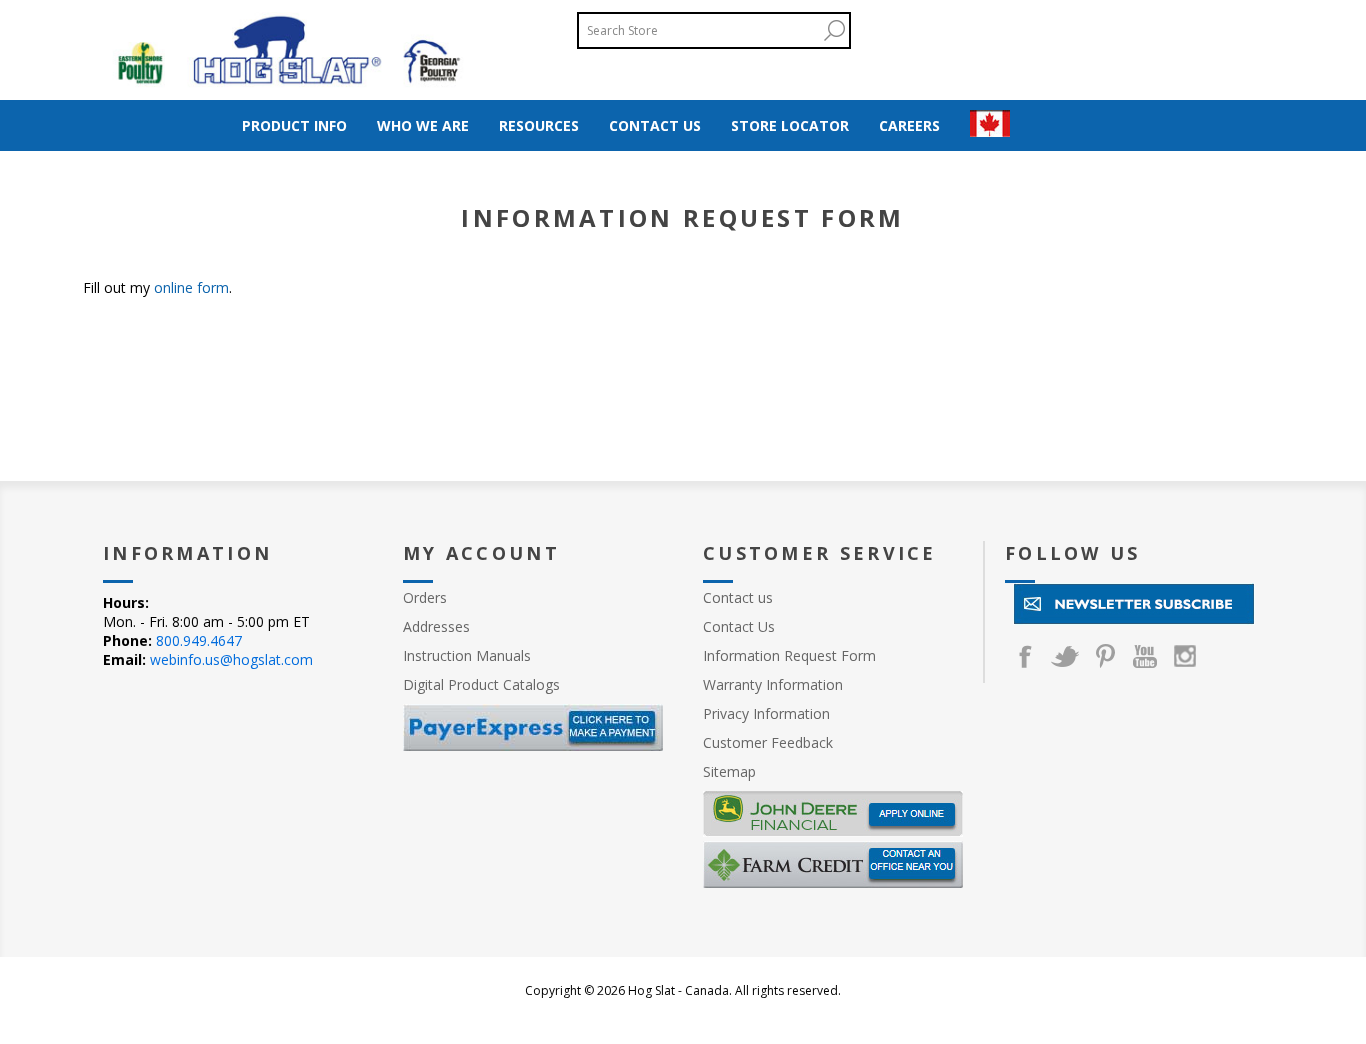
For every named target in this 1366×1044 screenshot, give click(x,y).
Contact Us (739, 626)
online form (191, 287)
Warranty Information (773, 684)
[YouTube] (1145, 656)
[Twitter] (1065, 656)
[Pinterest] (1105, 656)
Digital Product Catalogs (481, 684)
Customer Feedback (768, 742)
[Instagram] (1185, 656)
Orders (425, 597)
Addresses (436, 626)
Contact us (738, 597)
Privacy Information (766, 713)
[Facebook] (1025, 656)
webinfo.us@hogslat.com (231, 659)
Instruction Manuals (467, 655)
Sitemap (729, 771)
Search (834, 30)
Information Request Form (789, 655)
